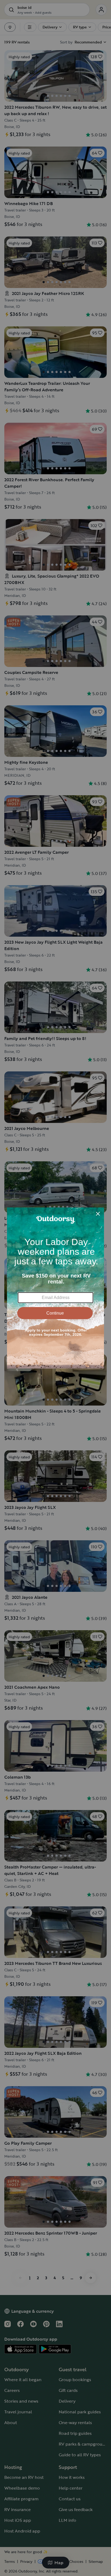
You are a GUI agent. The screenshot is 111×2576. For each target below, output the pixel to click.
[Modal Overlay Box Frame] (55, 1288)
